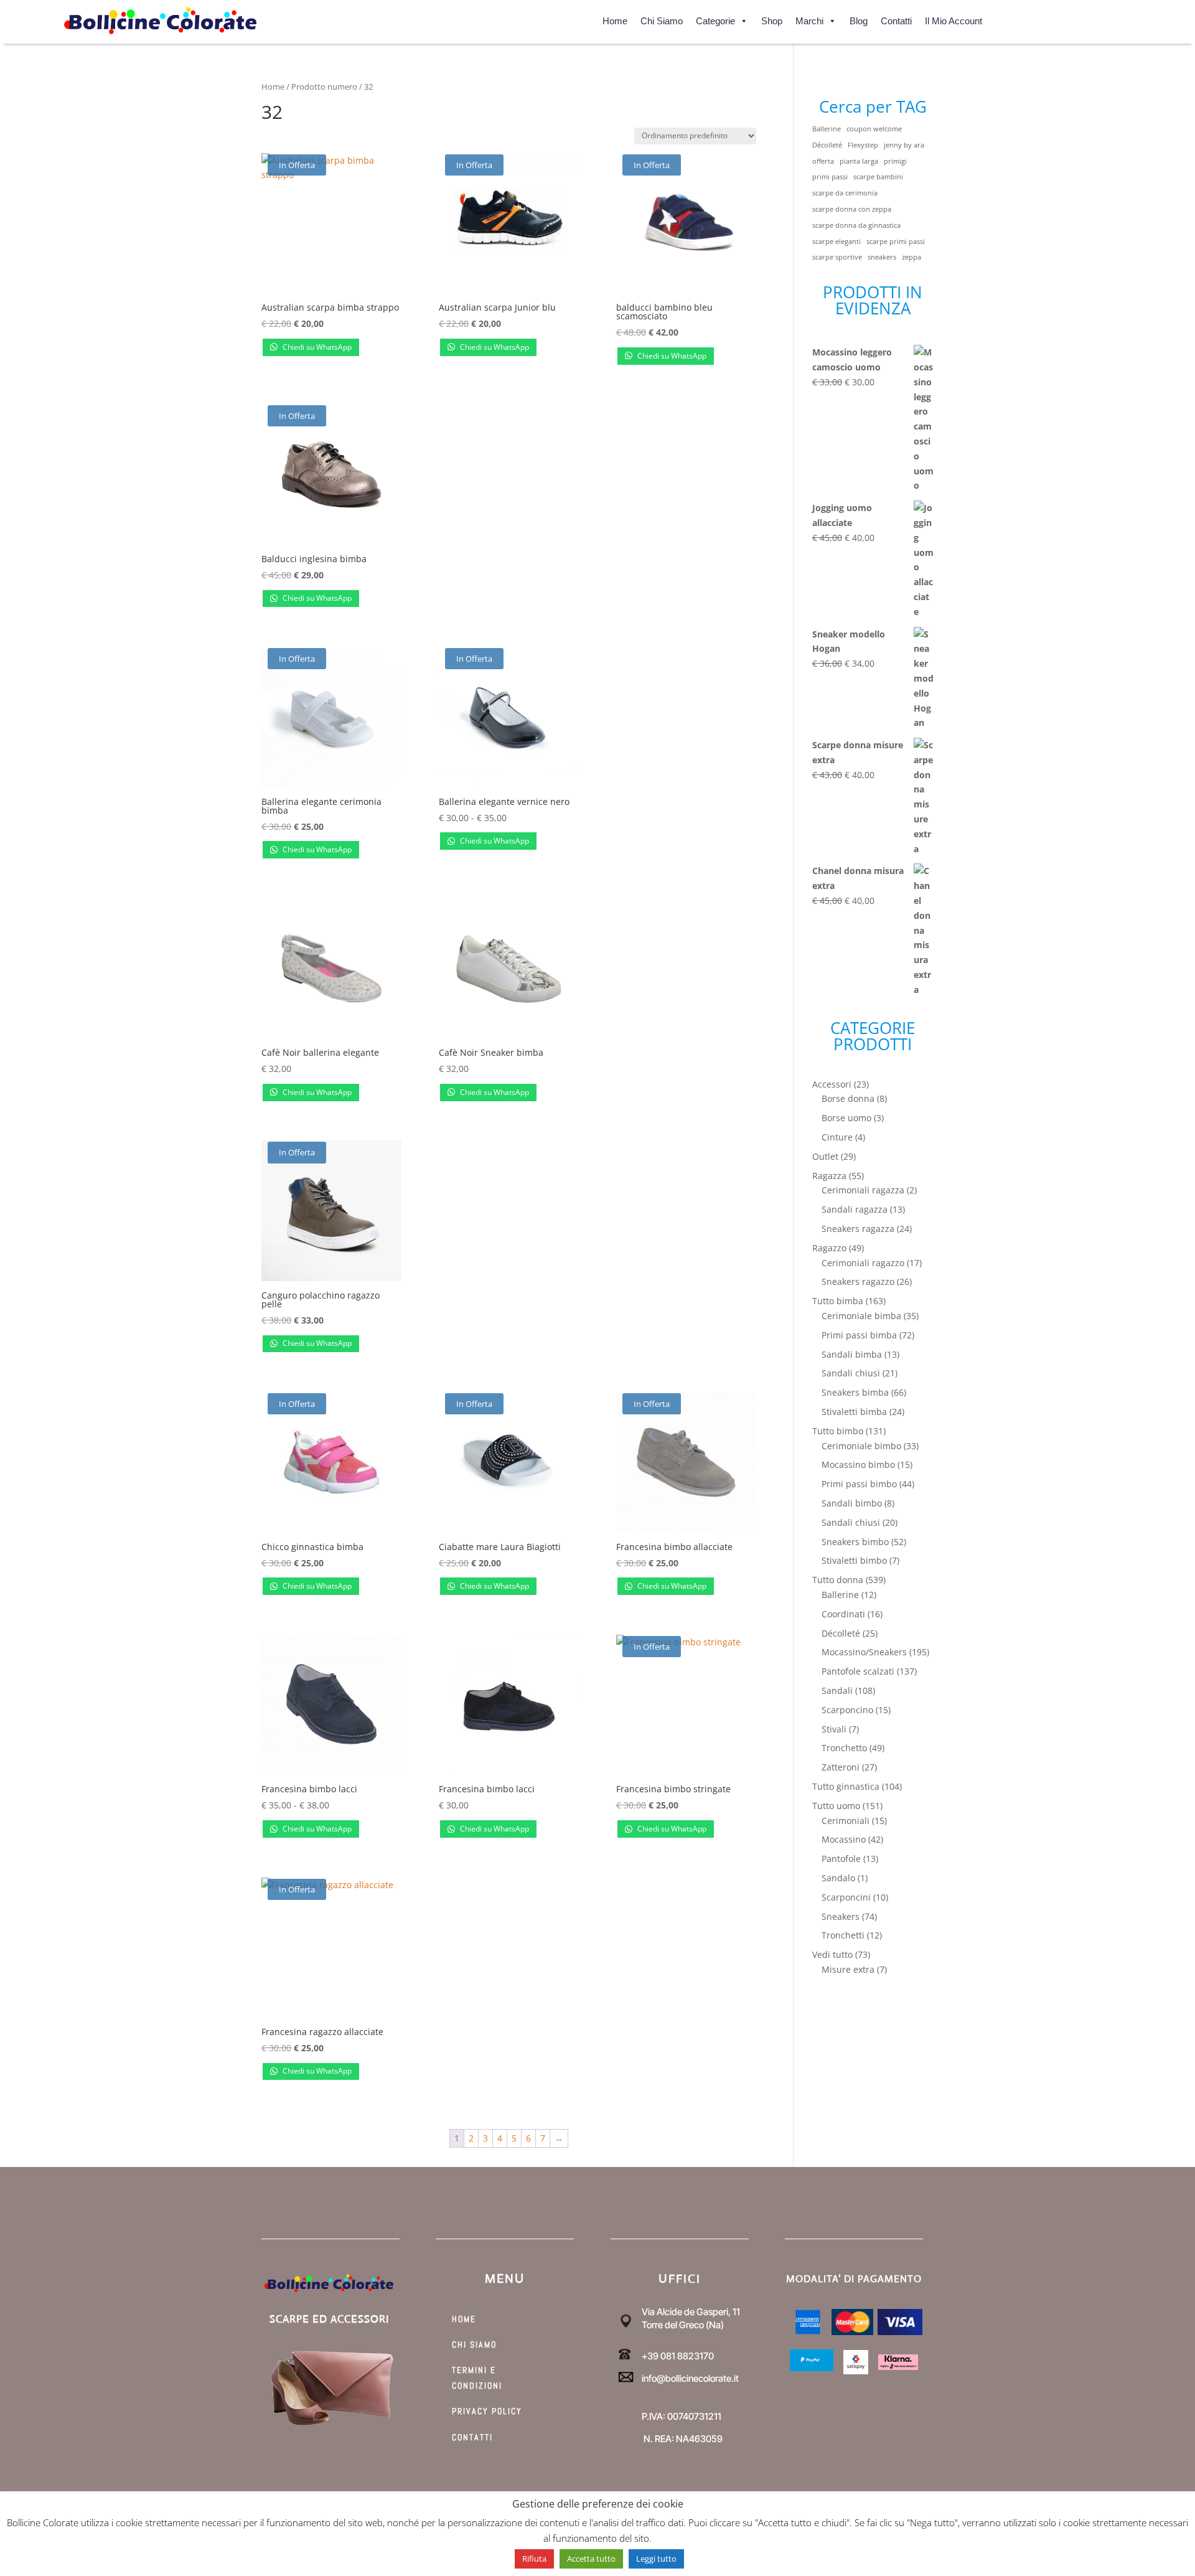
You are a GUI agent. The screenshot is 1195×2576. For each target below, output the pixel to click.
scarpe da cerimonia (845, 193)
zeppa (911, 257)
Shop (772, 19)
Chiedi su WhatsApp (316, 347)
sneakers (882, 257)
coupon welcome (874, 129)
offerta (823, 161)
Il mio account (954, 19)
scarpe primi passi (896, 242)
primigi (895, 161)
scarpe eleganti (836, 242)
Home (615, 19)
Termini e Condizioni (477, 2378)
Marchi (809, 19)
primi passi (830, 177)
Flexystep (863, 145)
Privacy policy (487, 2411)
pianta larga (859, 161)
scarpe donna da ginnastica (856, 225)
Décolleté (827, 145)
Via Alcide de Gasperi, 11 (691, 2312)
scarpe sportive (837, 257)
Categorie (715, 19)
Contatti (896, 19)
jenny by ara (904, 145)
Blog (859, 19)
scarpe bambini (878, 177)
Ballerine (827, 129)
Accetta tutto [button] (591, 2559)
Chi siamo (662, 19)
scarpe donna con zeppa (852, 209)
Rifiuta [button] (534, 2559)
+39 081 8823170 (678, 2356)
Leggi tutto (656, 2559)
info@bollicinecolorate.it (690, 2378)
